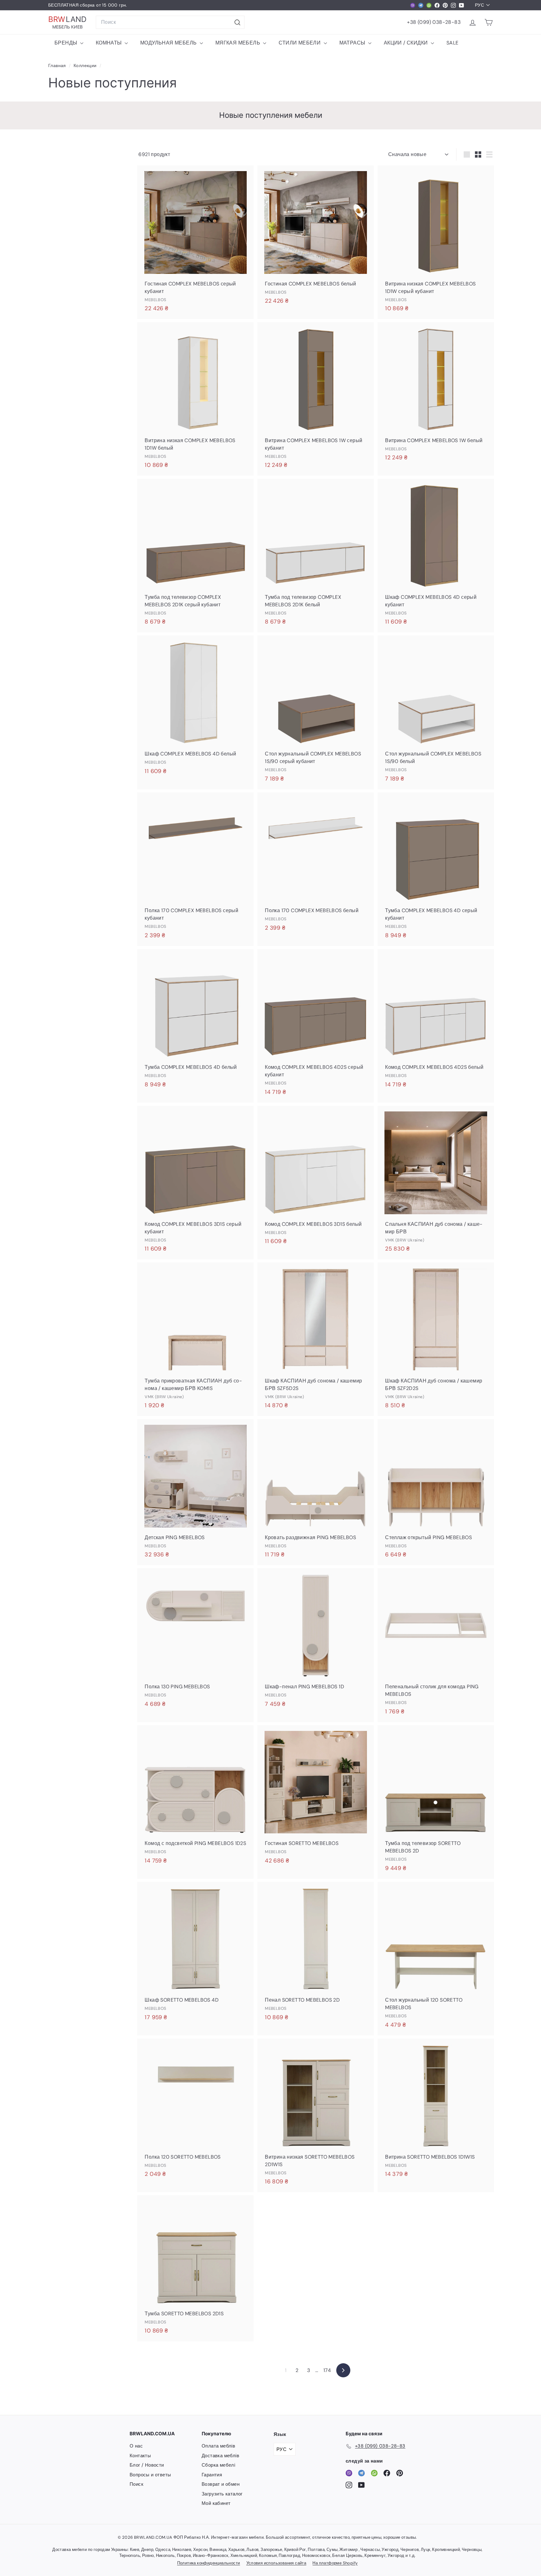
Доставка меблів (220, 2456)
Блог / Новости (147, 2465)
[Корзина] (489, 22)
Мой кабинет (216, 2503)
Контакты (140, 2456)
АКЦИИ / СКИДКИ (407, 43)
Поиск (137, 2484)
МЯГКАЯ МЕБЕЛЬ (239, 43)
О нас (136, 2446)
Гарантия (212, 2475)
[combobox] (170, 22)
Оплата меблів (218, 2446)
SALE (453, 43)
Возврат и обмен (221, 2484)
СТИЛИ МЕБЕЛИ (300, 43)
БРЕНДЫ (67, 43)
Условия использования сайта (276, 2563)
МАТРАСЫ (353, 43)
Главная (58, 66)
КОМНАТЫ (109, 43)
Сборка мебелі (218, 2465)
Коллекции (86, 66)
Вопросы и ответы (150, 2475)
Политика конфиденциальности (209, 2563)
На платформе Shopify (335, 2563)
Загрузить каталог (222, 2494)
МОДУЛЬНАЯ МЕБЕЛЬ (169, 43)
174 (327, 2370)
